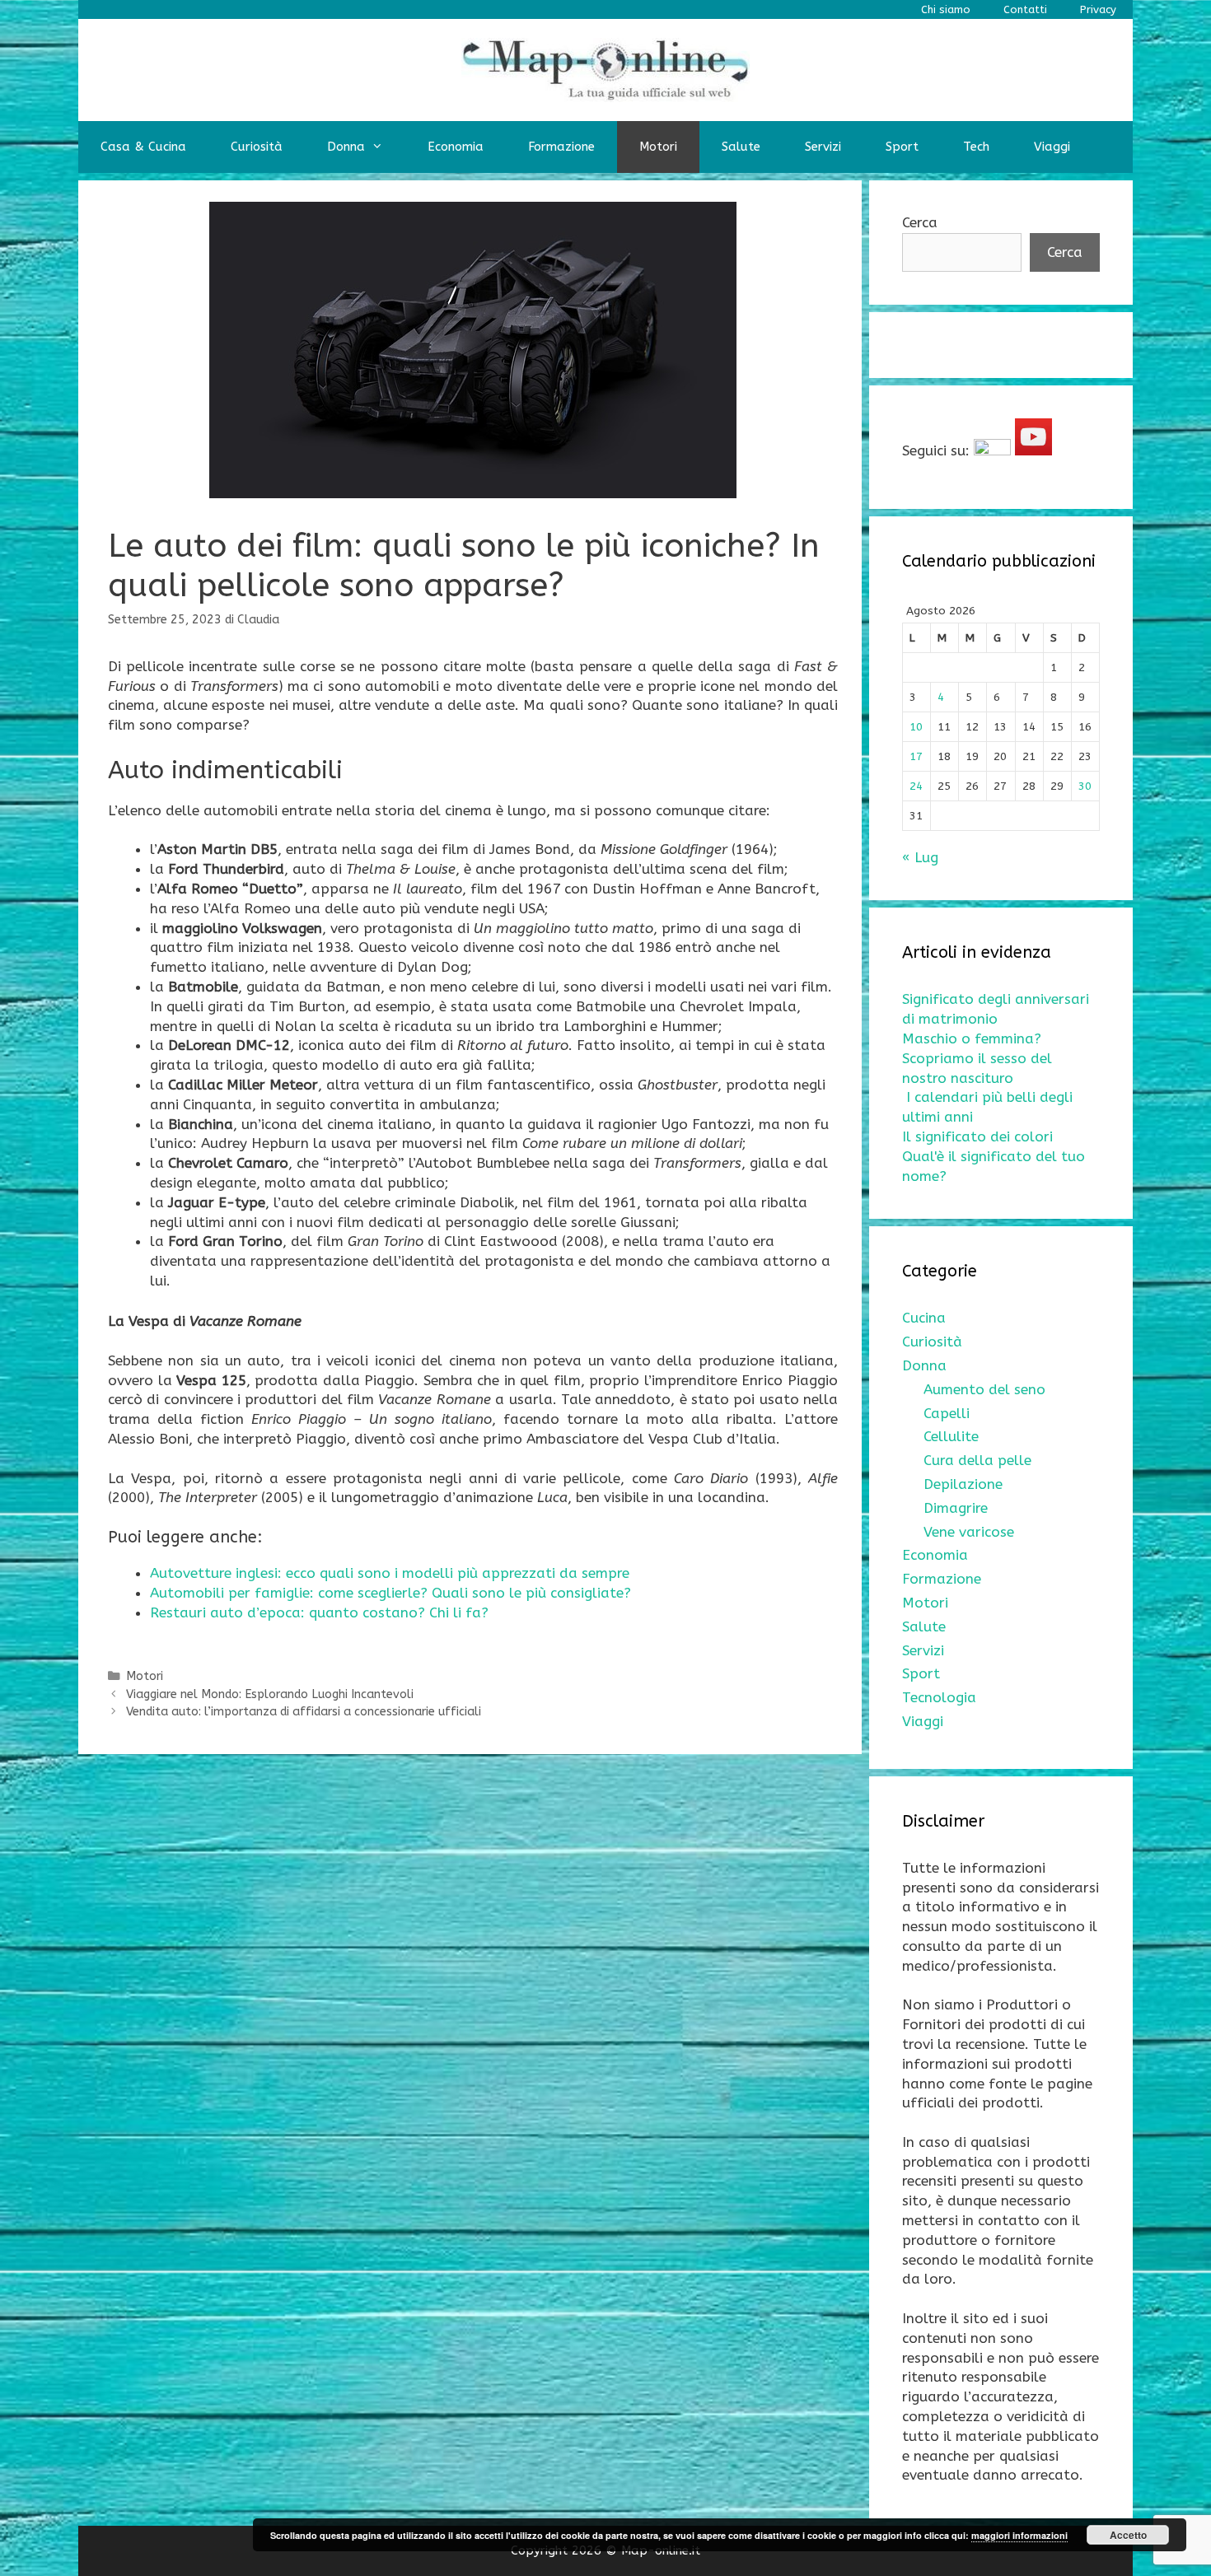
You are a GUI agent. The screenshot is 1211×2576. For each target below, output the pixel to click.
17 (916, 756)
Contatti (1025, 9)
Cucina (924, 1318)
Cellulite (951, 1436)
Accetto (1128, 2535)
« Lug (920, 857)
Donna (346, 147)
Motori (658, 147)
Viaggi (1052, 147)
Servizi (823, 147)
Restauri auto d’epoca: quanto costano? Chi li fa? (319, 1612)
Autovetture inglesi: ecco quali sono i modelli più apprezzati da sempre (390, 1573)
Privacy (1098, 9)
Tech (976, 147)
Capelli (947, 1413)
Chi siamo (946, 9)
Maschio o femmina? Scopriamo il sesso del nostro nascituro (977, 1058)
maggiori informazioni (1019, 2535)
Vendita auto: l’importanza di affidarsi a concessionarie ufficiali (304, 1712)
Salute (741, 147)
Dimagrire (956, 1508)
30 (1085, 786)
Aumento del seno (984, 1389)
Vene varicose (969, 1532)
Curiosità (257, 147)
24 (916, 786)
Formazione (561, 147)
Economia (456, 147)
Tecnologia (939, 1697)
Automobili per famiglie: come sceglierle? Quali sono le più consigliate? (390, 1593)
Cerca (920, 222)
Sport (902, 147)
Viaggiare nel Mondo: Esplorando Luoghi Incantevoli (270, 1694)
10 (916, 727)
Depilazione (963, 1484)
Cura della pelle (977, 1460)
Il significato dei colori (977, 1136)
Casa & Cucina (143, 147)
